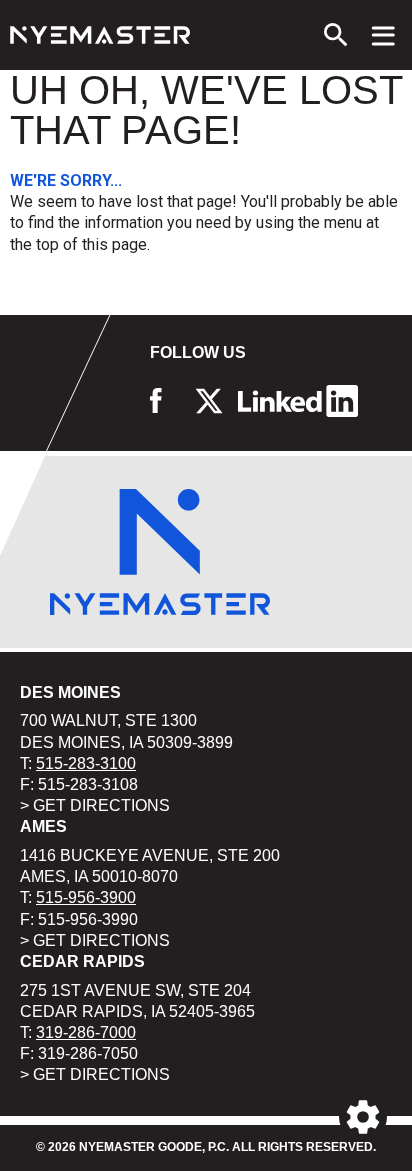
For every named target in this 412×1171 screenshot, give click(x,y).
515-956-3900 (86, 897)
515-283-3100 (86, 763)
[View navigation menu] (383, 35)
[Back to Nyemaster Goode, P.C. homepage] (100, 35)
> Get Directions (95, 805)
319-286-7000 (86, 1032)
